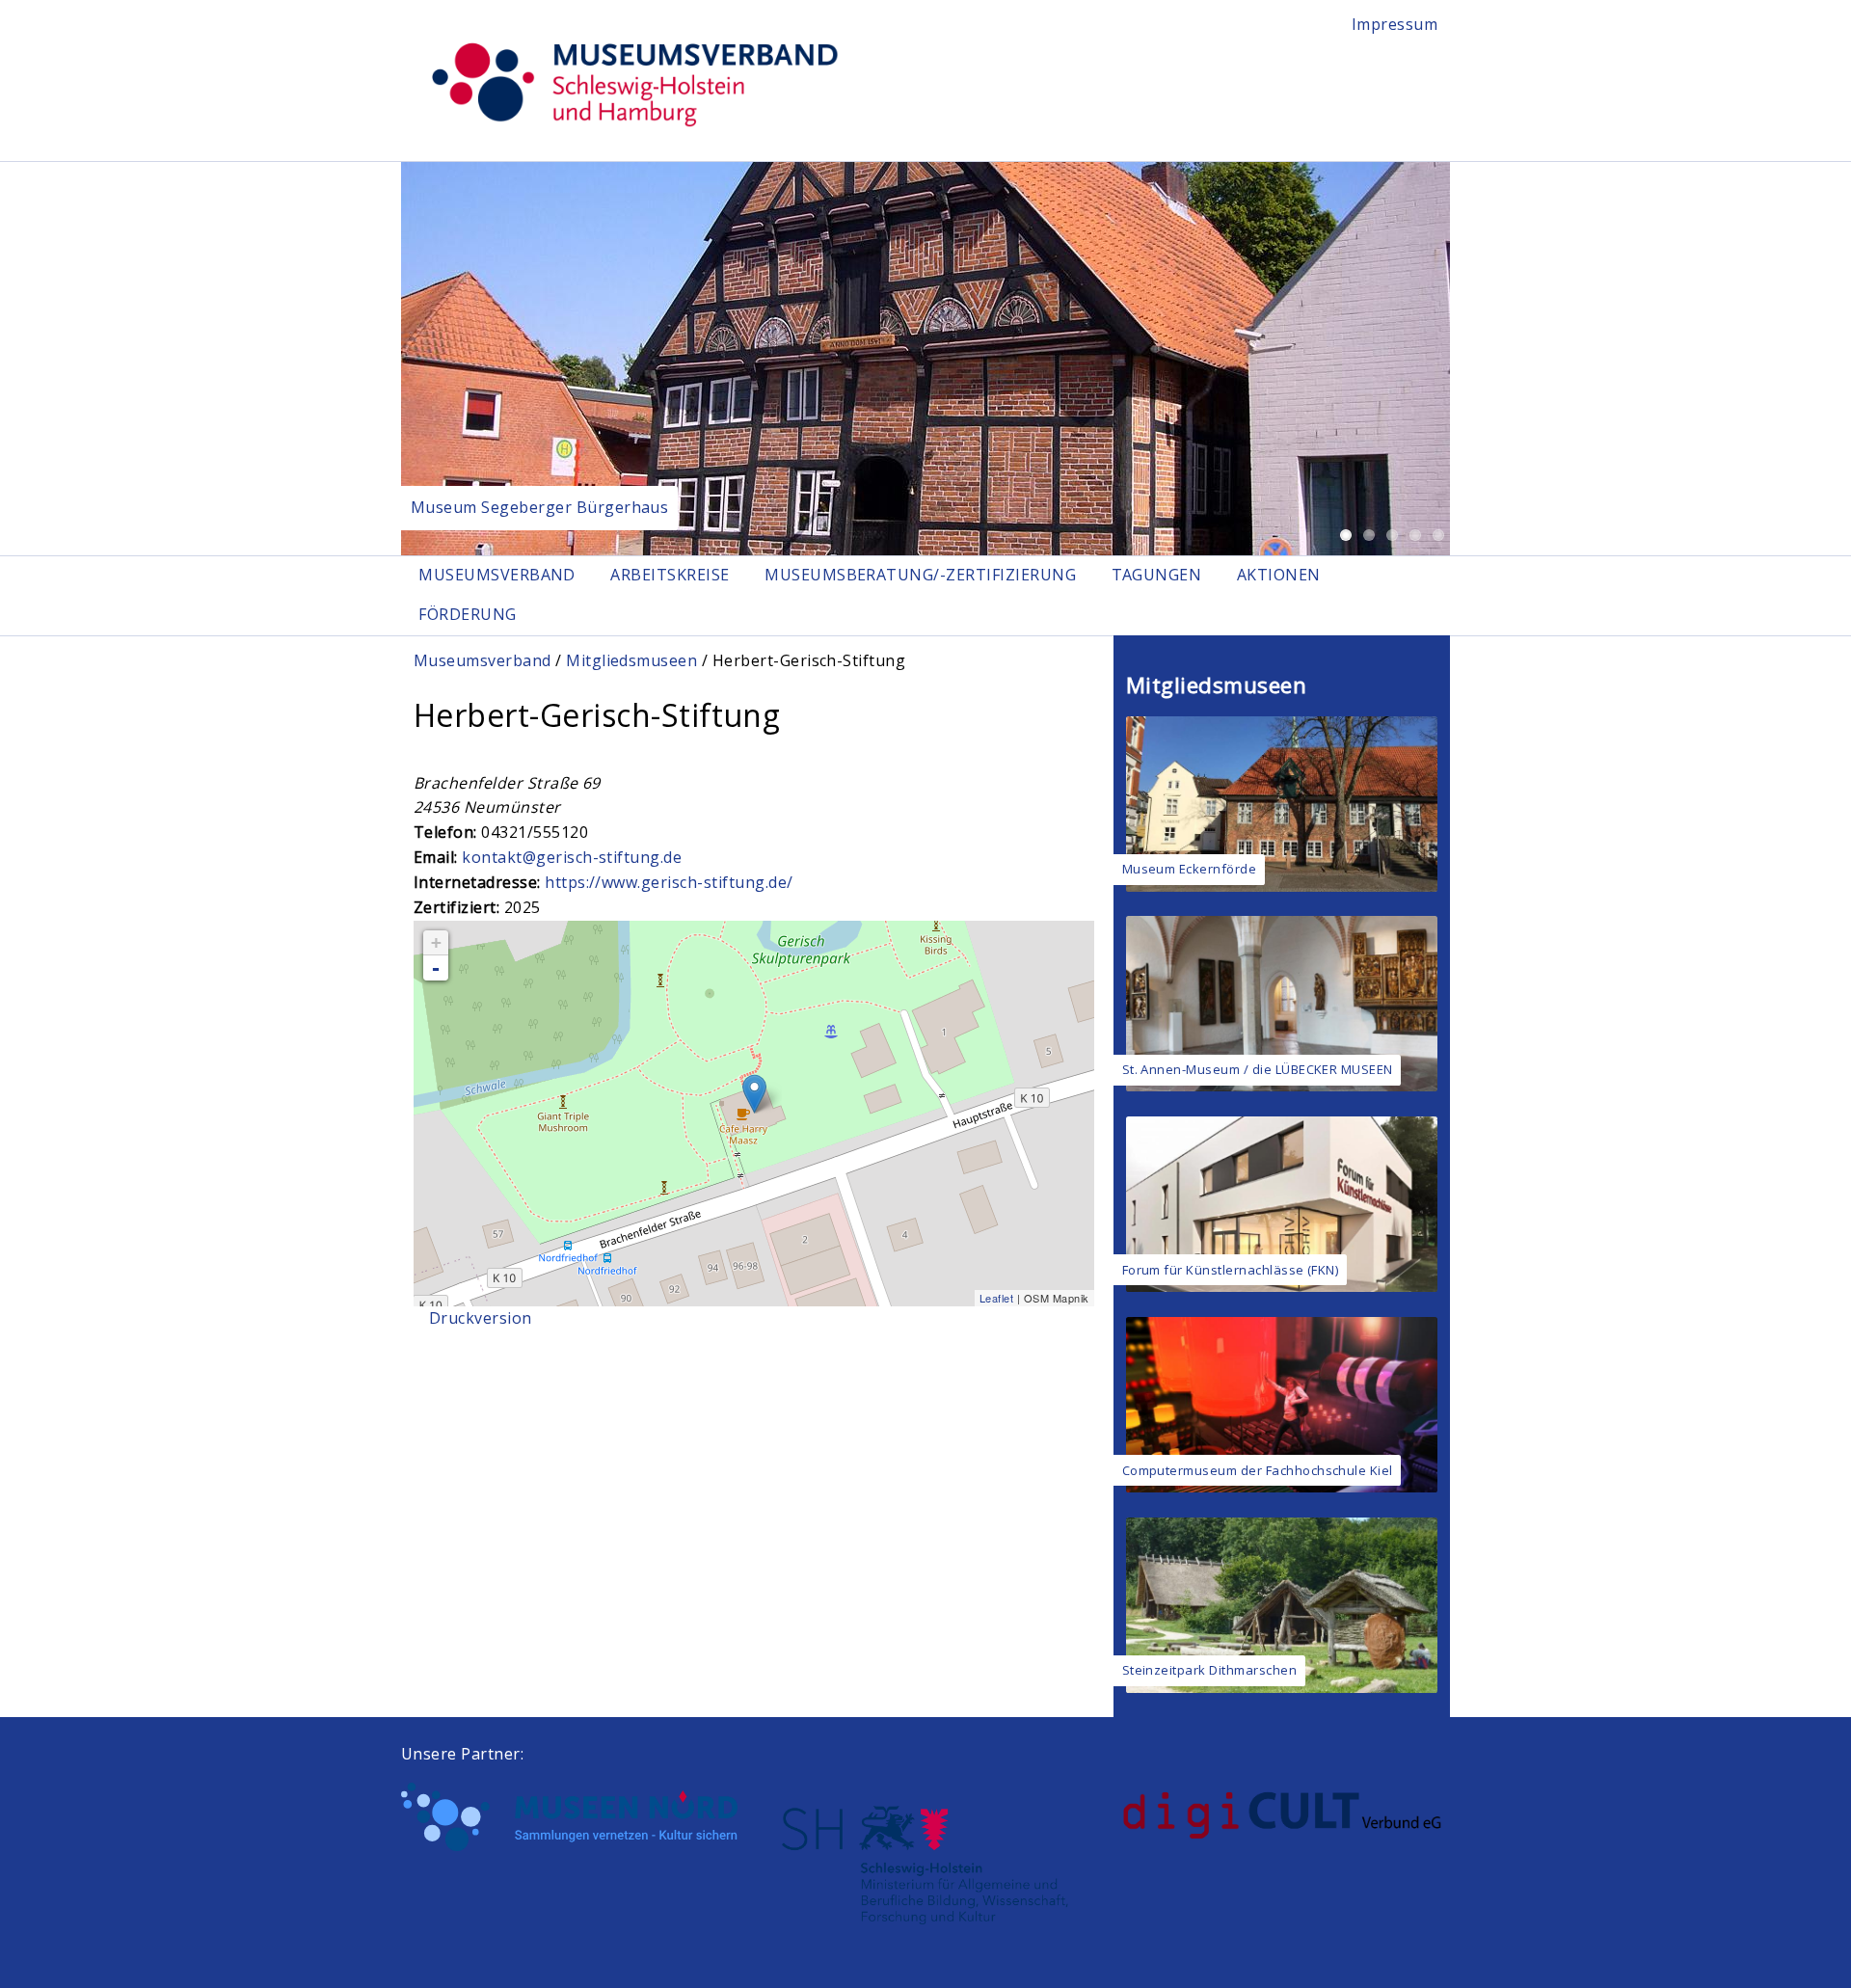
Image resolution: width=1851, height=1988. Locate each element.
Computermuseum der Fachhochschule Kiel (1258, 1470)
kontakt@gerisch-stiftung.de (572, 857)
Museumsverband (497, 575)
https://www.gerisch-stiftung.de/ (669, 882)
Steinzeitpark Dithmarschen (1209, 1670)
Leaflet (996, 1298)
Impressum (1395, 24)
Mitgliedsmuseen (631, 660)
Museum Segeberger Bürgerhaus (539, 507)
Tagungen (1157, 575)
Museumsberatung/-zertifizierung (920, 575)
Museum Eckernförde (1190, 869)
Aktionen (1279, 575)
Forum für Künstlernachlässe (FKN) (1231, 1270)
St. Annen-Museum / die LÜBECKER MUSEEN (1258, 1069)
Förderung (467, 614)
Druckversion (481, 1318)
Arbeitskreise (670, 575)
